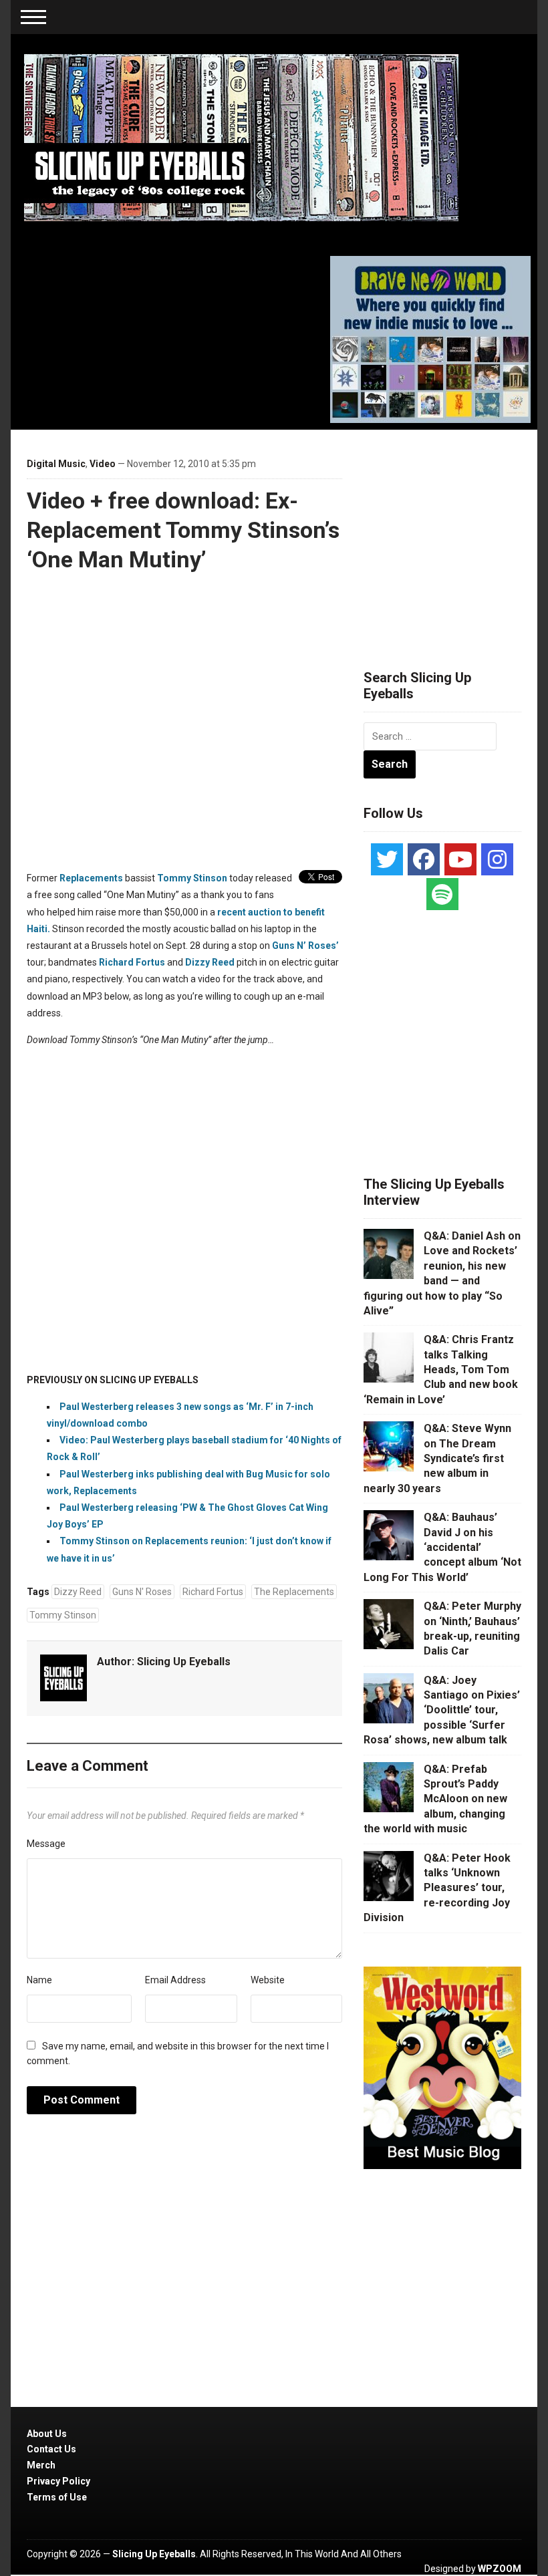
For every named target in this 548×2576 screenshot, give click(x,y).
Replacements (91, 878)
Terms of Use (57, 2497)
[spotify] (442, 894)
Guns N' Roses (142, 1592)
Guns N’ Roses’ (305, 946)
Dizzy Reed (210, 962)
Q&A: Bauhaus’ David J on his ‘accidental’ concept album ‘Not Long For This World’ (442, 1547)
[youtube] (460, 859)
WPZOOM (500, 2569)
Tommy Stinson (192, 878)
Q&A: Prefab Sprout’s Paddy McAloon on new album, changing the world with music (435, 1799)
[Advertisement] (456, 533)
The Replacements (294, 1592)
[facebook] (424, 859)
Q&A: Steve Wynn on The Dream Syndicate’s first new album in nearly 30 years (437, 1458)
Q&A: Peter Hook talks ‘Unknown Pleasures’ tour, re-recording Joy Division (437, 1888)
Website (268, 1980)
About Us (47, 2434)
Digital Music (56, 464)
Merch (41, 2465)
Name (39, 1980)
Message (46, 1844)
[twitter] (387, 859)
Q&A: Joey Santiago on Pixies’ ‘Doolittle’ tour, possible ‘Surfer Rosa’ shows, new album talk (442, 1710)
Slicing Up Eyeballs (184, 1662)
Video (103, 464)
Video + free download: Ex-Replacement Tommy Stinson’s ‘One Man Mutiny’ (183, 530)
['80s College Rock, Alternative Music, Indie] (241, 137)
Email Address (175, 1980)
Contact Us (51, 2449)
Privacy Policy (58, 2481)
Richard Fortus (132, 962)
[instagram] (497, 859)
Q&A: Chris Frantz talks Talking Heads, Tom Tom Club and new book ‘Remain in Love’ (441, 1370)
